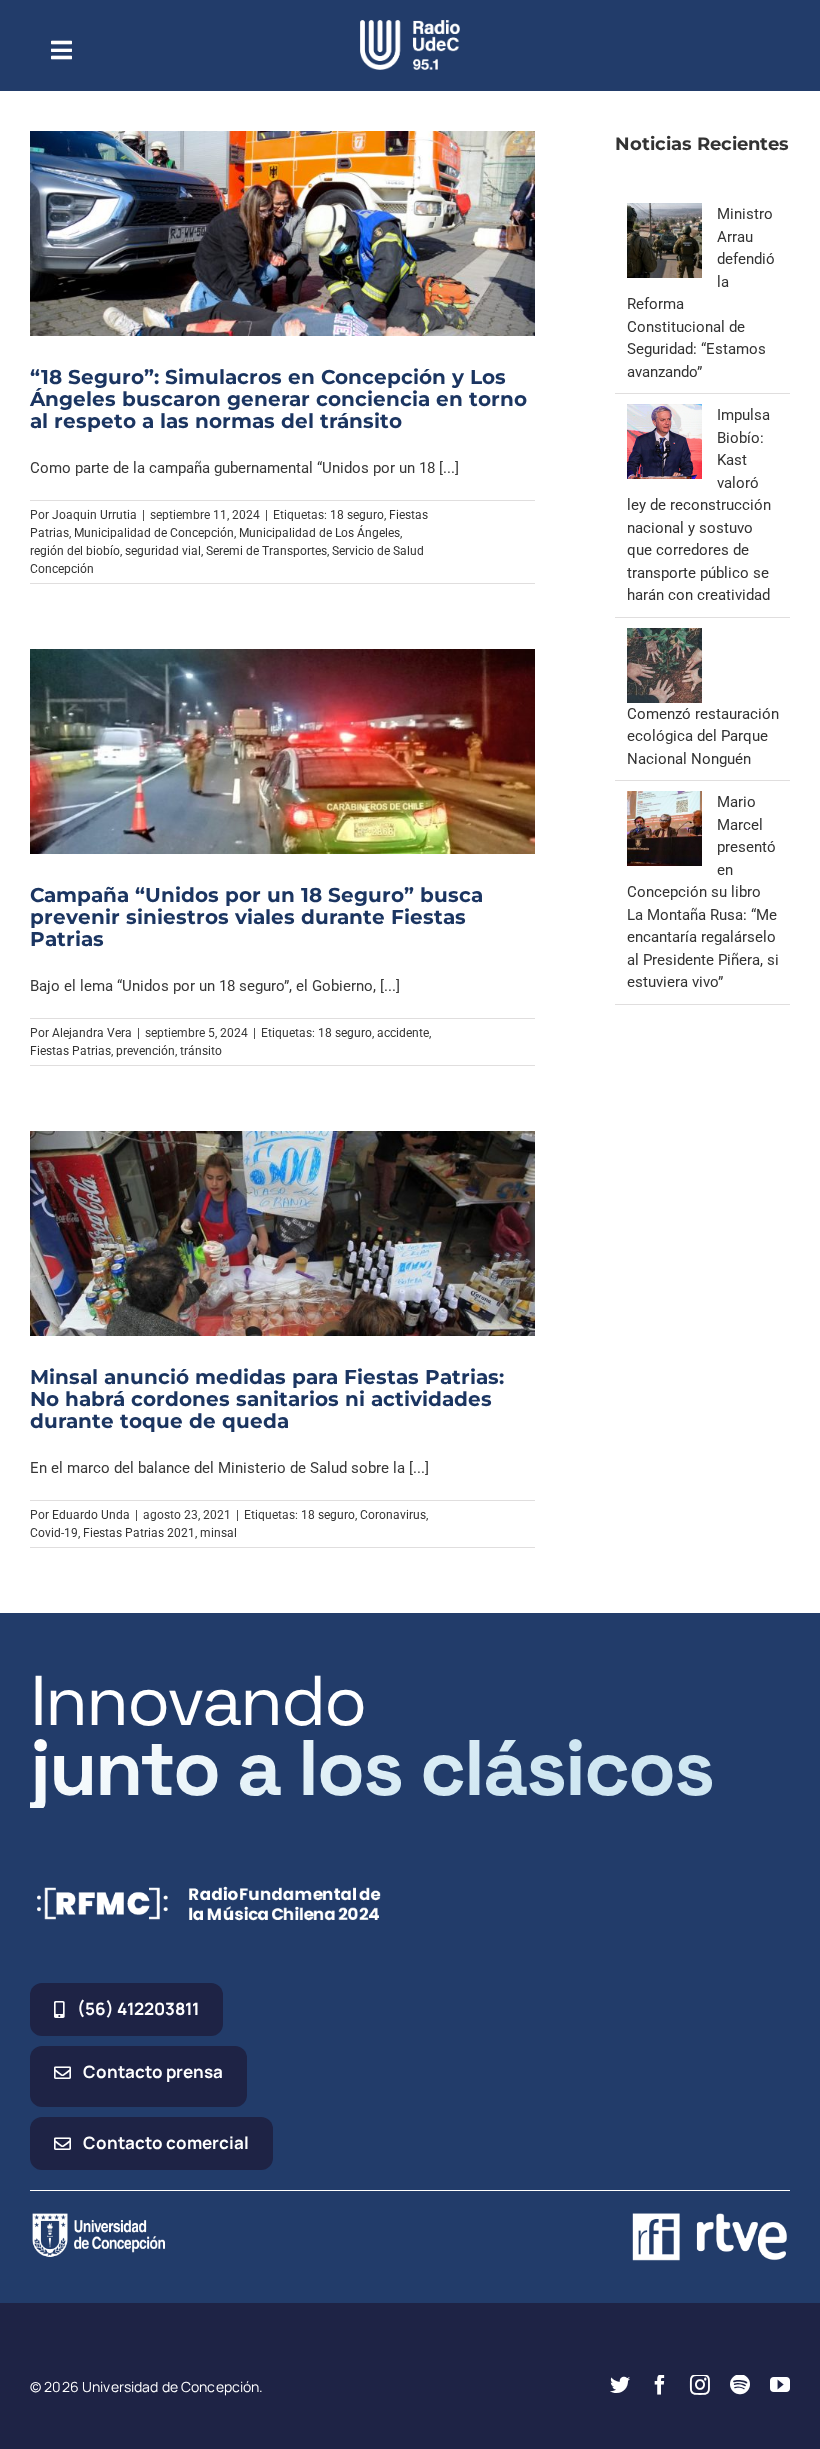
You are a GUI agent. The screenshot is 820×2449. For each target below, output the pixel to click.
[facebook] (660, 2385)
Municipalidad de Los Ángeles (319, 533)
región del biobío (75, 551)
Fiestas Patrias (70, 1051)
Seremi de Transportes (266, 551)
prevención (145, 1051)
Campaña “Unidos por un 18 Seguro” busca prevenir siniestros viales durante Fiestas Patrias (256, 917)
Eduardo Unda (91, 1515)
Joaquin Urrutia (94, 515)
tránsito (201, 1051)
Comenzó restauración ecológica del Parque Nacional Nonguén (703, 736)
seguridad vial (163, 551)
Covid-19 (54, 1533)
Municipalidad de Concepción (154, 533)
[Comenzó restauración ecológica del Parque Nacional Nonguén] (664, 639)
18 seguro (357, 515)
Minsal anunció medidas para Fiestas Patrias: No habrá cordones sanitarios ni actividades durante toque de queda (267, 1399)
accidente (403, 1033)
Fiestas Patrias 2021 (139, 1533)
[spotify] (740, 2385)
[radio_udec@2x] (410, 27)
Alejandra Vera (92, 1033)
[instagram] (700, 2385)
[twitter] (620, 2385)
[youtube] (780, 2385)
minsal (218, 1533)
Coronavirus (393, 1515)
